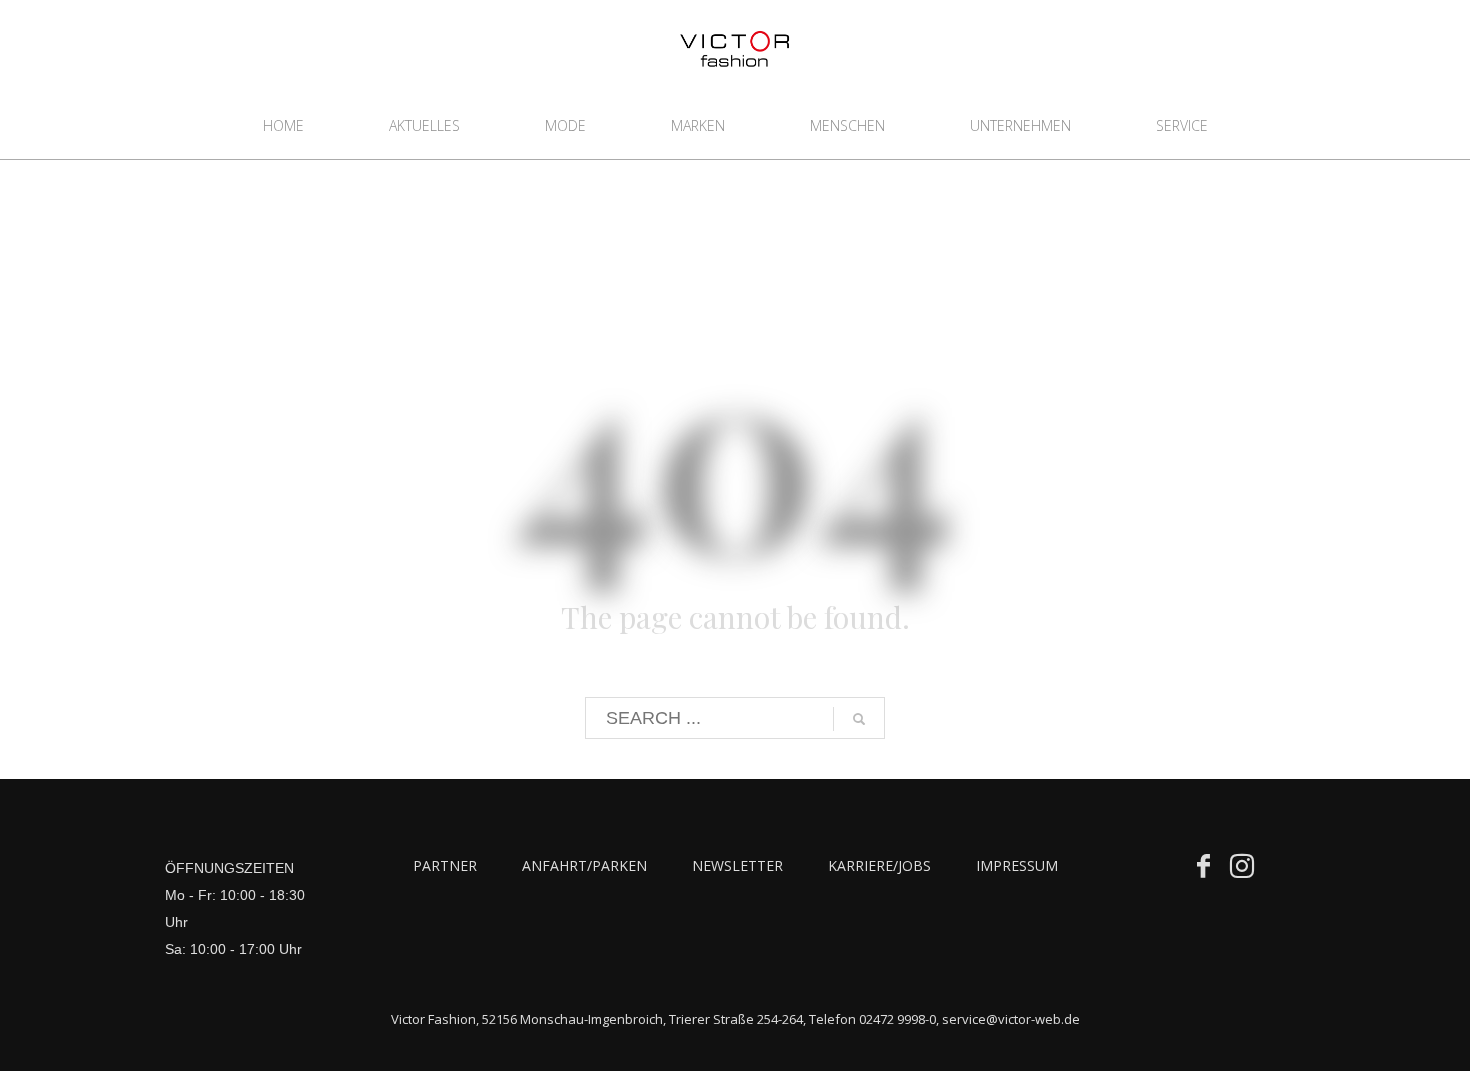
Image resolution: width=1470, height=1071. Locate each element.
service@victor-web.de (1011, 1019)
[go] (859, 719)
